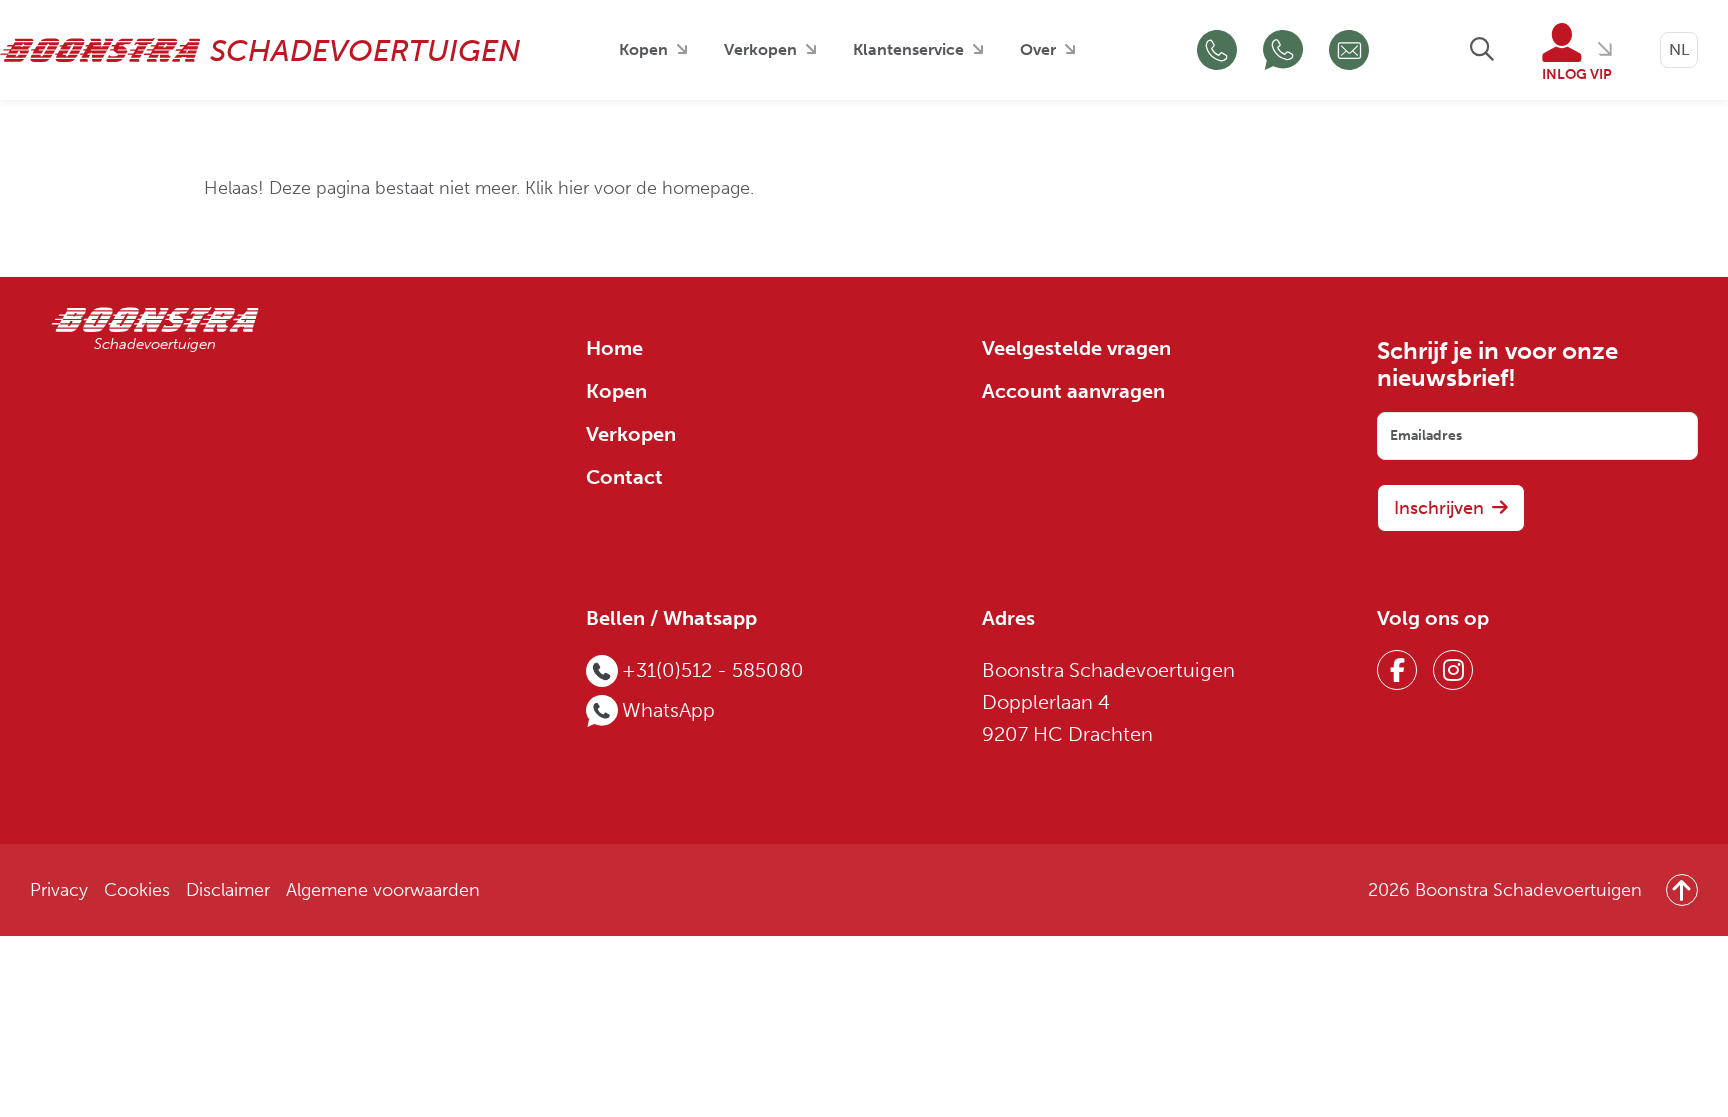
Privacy (59, 890)
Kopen (643, 49)
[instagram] (1453, 670)
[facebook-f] (1397, 670)
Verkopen (760, 49)
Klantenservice (908, 49)
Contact (624, 477)
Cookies (137, 890)
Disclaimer (228, 890)
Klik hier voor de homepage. (639, 188)
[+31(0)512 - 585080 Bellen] (1217, 50)
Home (614, 348)
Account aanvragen (1073, 391)
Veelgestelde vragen (1076, 348)
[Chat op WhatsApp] (1283, 50)
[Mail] (1349, 50)
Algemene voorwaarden (383, 890)
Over (1038, 49)
